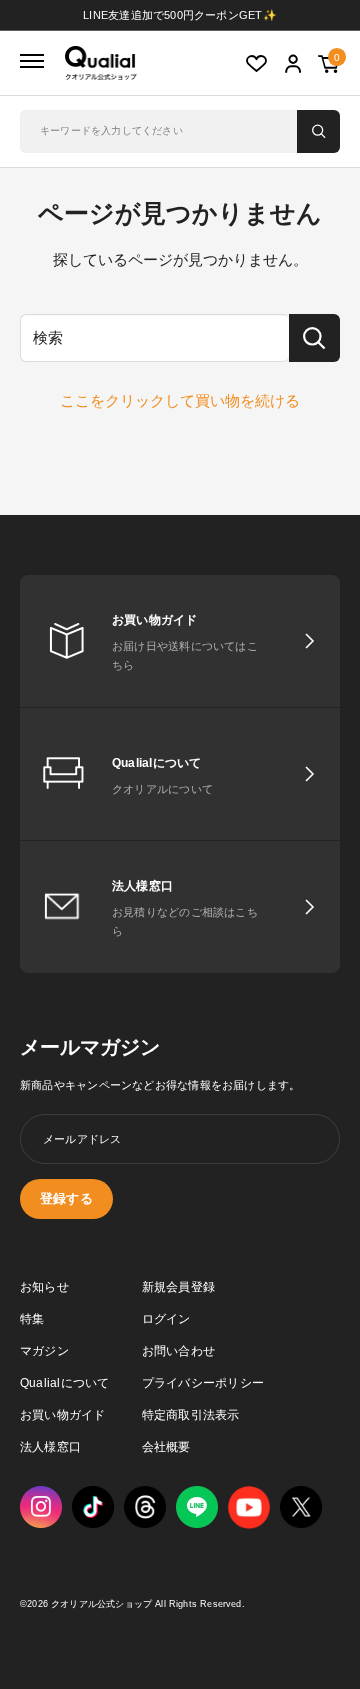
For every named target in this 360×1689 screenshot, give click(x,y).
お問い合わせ (178, 1351)
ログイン (166, 1319)
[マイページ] (293, 65)
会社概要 (166, 1447)
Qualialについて (65, 1383)
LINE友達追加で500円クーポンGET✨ (180, 15)
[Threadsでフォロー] (145, 1507)
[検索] (318, 131)
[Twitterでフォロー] (301, 1507)
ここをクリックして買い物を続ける (180, 400)
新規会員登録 (178, 1287)
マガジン (44, 1351)
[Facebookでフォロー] (197, 1507)
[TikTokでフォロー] (93, 1507)
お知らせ (44, 1287)
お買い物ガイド (63, 1415)
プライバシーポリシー (203, 1383)
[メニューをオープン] (32, 62)
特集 (32, 1319)
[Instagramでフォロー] (41, 1507)
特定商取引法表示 (191, 1415)
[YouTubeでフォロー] (249, 1507)
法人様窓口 (50, 1447)
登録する (66, 1198)
